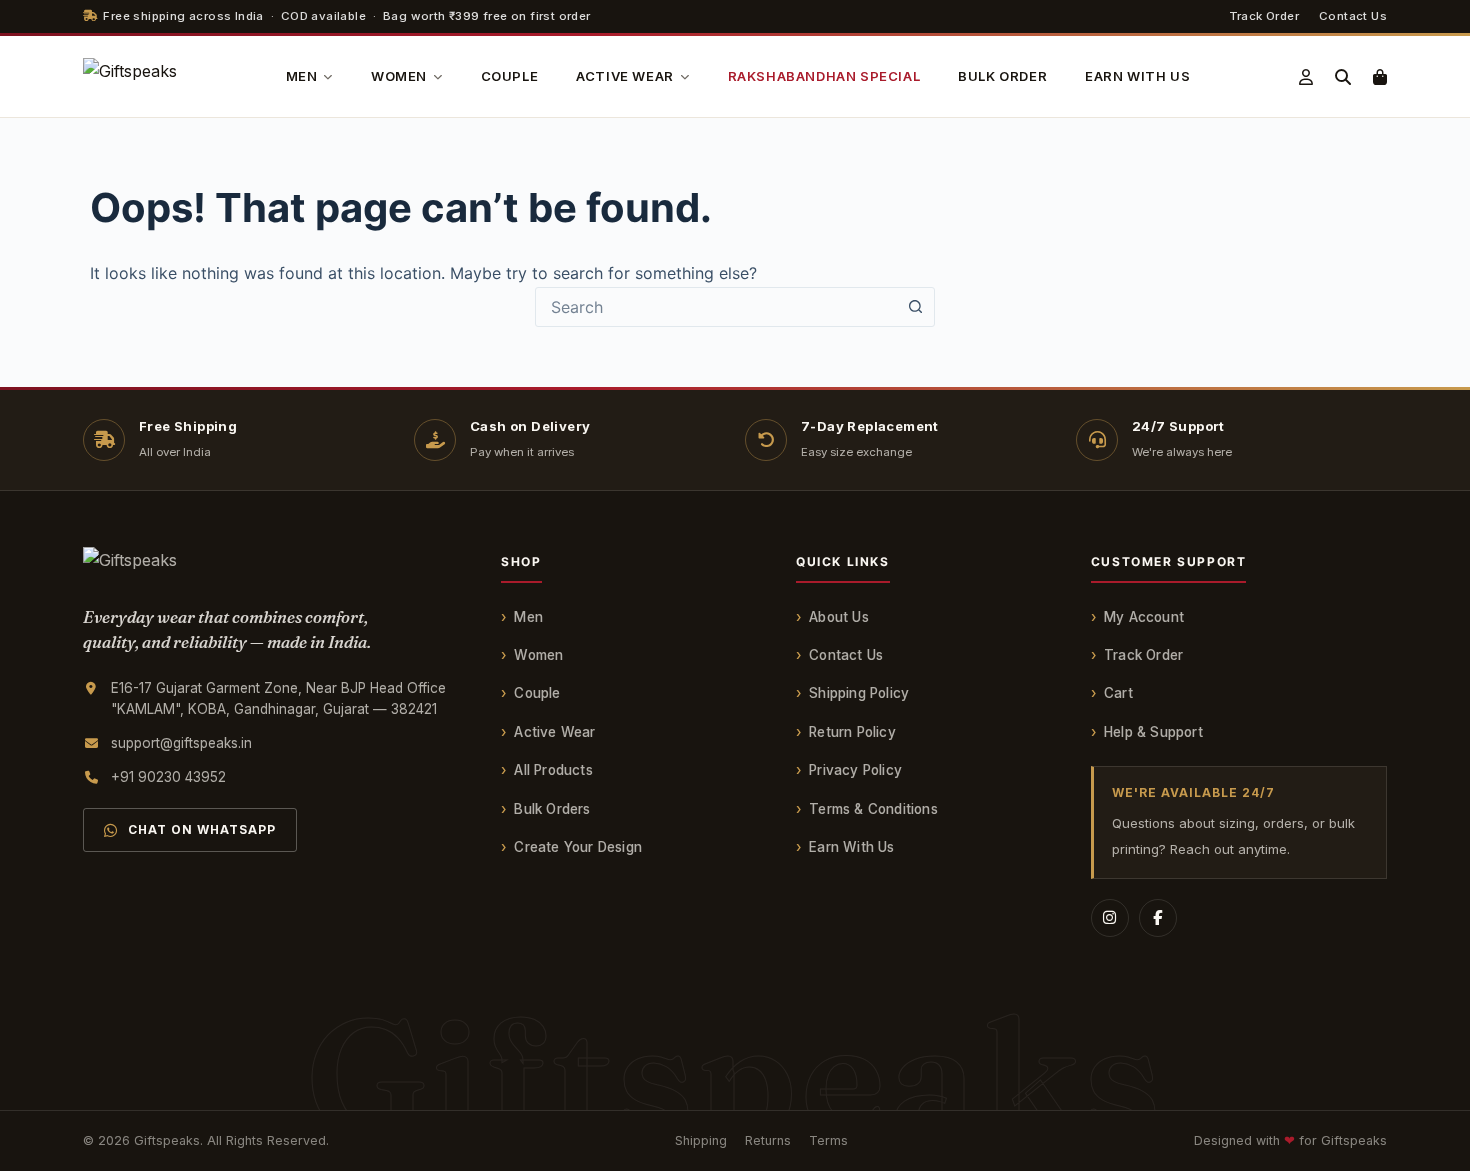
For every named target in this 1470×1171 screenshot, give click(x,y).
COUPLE (510, 76)
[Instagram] (1110, 918)
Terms (828, 1140)
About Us (839, 617)
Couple (537, 693)
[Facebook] (1158, 918)
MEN (302, 76)
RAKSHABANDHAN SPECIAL (824, 76)
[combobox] (716, 307)
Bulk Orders (552, 809)
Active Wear (554, 732)
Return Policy (852, 732)
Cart (1118, 693)
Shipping (701, 1140)
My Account (1144, 617)
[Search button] (915, 307)
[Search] (1343, 77)
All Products (553, 770)
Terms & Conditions (873, 809)
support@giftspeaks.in (181, 743)
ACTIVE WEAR (625, 76)
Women (538, 655)
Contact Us (1353, 16)
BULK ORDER (1002, 76)
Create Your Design (578, 847)
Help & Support (1153, 732)
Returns (768, 1140)
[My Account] (1306, 77)
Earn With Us (851, 847)
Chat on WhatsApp (202, 829)
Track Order (1264, 16)
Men (528, 617)
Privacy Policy (855, 770)
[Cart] (1380, 77)
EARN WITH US (1137, 76)
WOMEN (399, 76)
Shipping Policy (859, 693)
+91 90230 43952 (168, 777)
